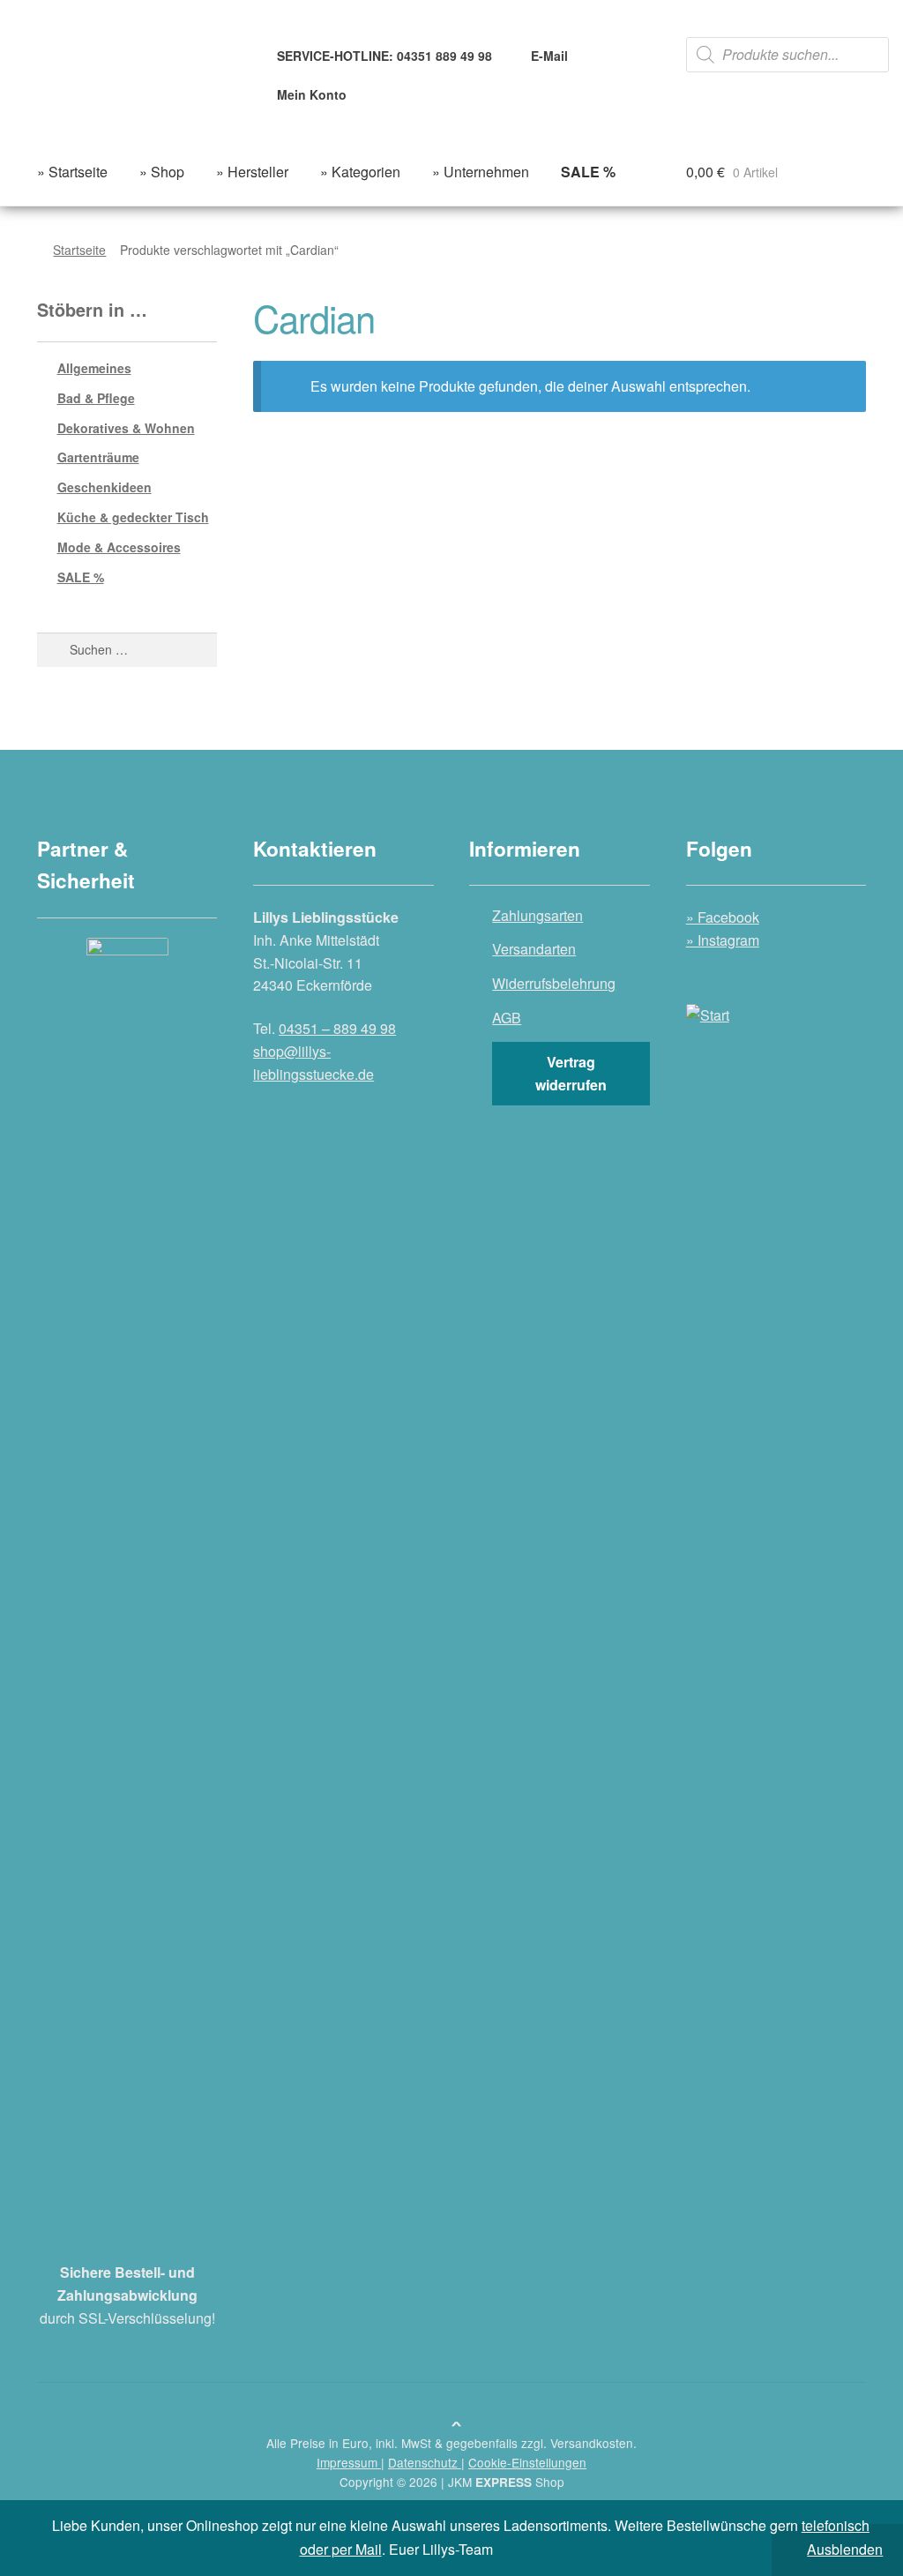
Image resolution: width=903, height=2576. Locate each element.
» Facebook (723, 917)
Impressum (349, 2462)
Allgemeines (94, 368)
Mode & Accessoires (119, 547)
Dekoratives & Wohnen (126, 428)
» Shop (162, 172)
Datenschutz (425, 2462)
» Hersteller (252, 172)
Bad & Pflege (96, 398)
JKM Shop (506, 2482)
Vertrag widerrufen (571, 1073)
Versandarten (534, 949)
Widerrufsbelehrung (554, 983)
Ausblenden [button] (845, 2549)
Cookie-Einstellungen (527, 2462)
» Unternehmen (481, 172)
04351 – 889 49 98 (337, 1028)
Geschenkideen (104, 487)
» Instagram (723, 940)
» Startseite (72, 172)
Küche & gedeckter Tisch (133, 517)
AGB (507, 1018)
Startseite (79, 250)
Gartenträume (98, 457)
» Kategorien (360, 172)
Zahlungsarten (537, 915)
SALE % (81, 577)
